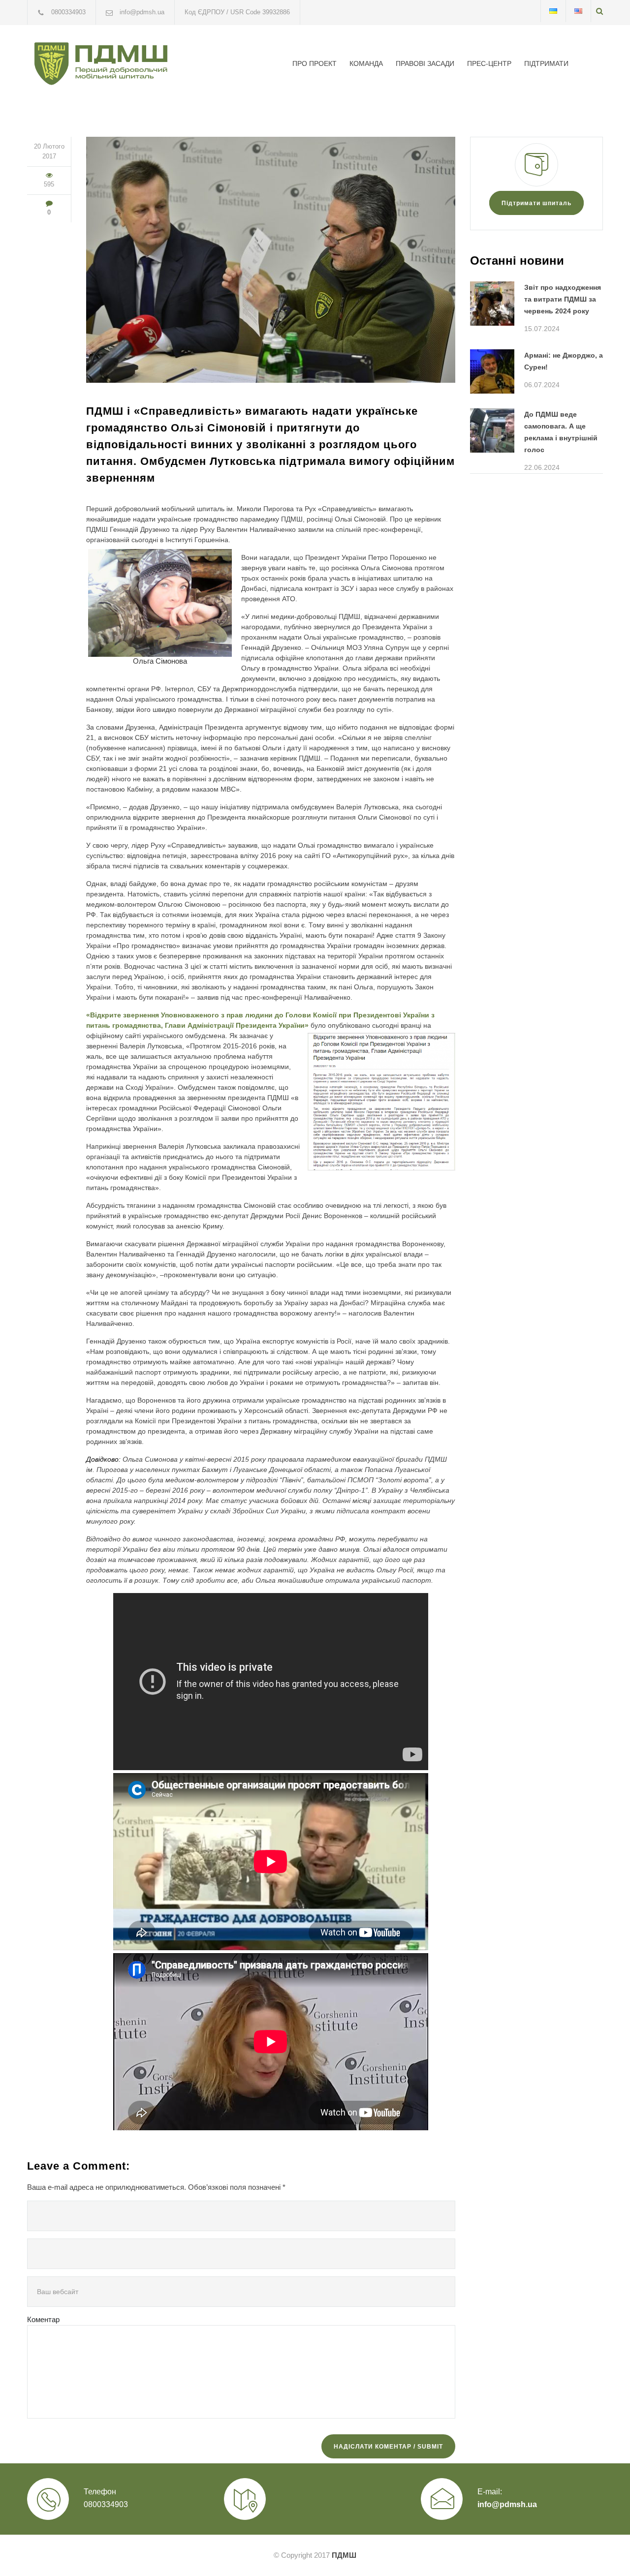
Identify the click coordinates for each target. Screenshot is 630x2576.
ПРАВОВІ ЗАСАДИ (425, 63)
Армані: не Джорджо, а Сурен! (564, 361)
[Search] (599, 11)
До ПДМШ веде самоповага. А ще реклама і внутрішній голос (561, 432)
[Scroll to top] (603, 2549)
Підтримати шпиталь (536, 203)
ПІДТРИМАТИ (546, 63)
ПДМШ (344, 2555)
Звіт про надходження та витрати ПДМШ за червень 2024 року (563, 299)
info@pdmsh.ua (507, 2504)
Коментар (43, 2319)
